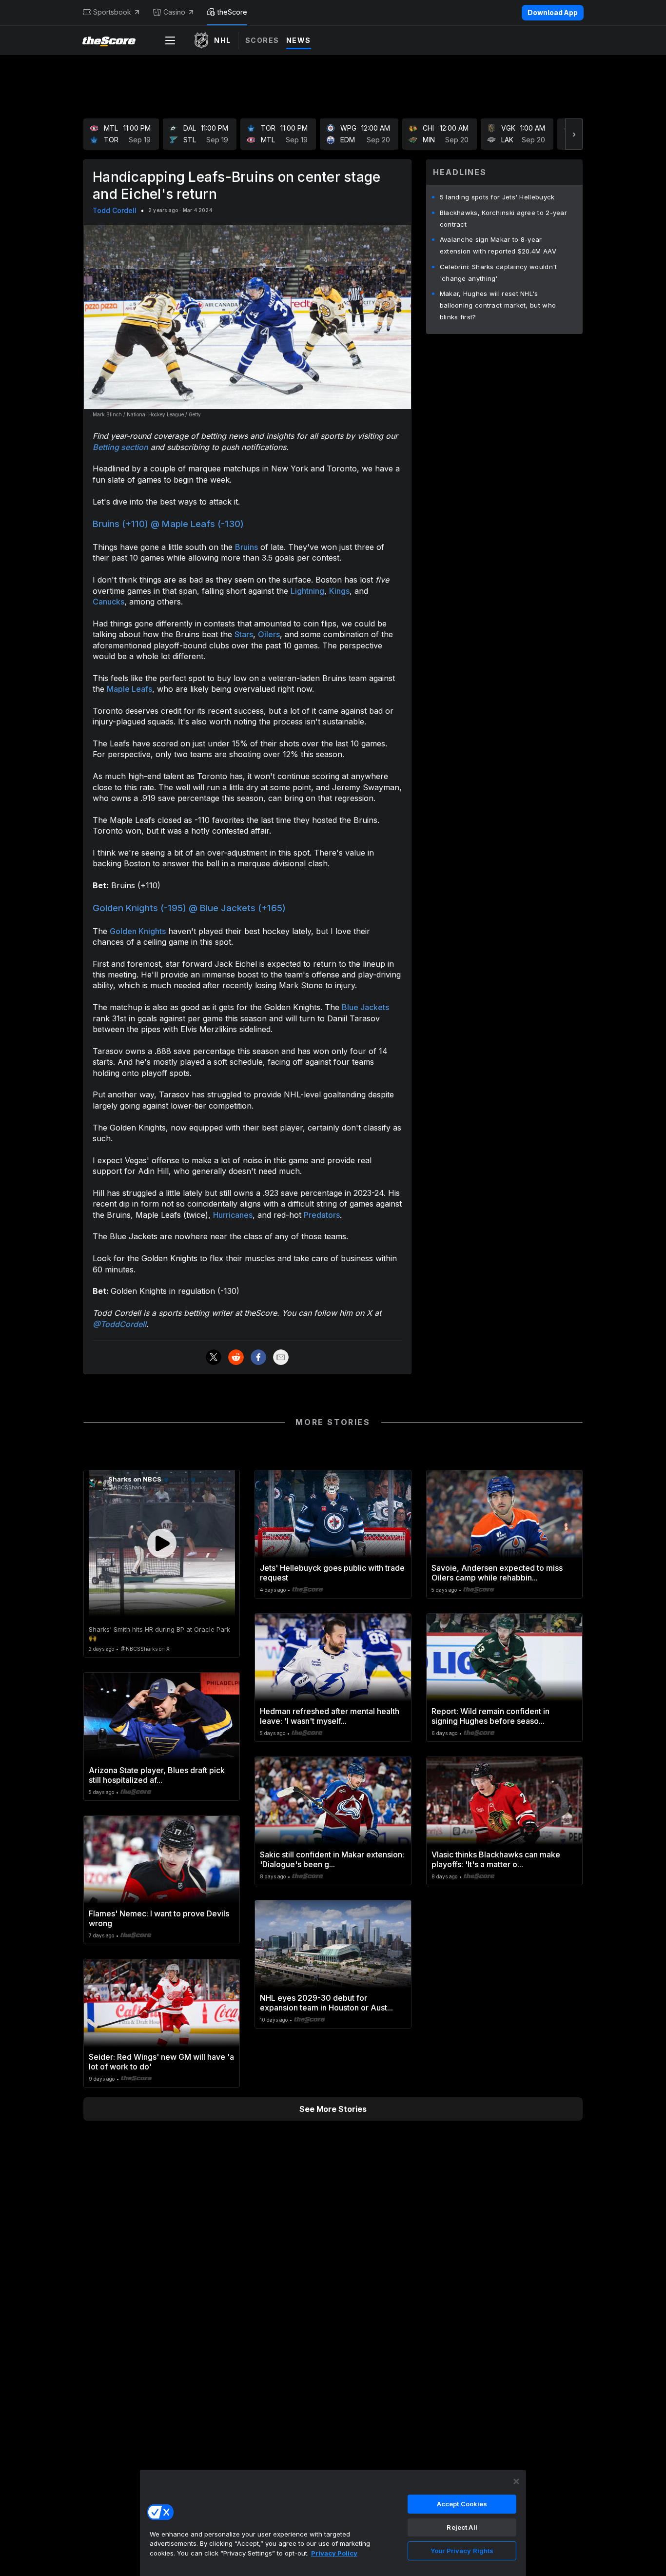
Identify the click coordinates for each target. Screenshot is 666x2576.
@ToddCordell (119, 1324)
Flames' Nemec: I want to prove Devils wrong (159, 1918)
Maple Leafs (129, 689)
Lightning (307, 591)
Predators (322, 1215)
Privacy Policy (334, 2553)
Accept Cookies (462, 2504)
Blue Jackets (365, 1007)
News (299, 40)
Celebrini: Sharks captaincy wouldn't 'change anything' (499, 273)
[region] (333, 2523)
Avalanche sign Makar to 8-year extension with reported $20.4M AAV (498, 245)
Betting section (120, 447)
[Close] (516, 2481)
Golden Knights (138, 931)
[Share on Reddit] (236, 1357)
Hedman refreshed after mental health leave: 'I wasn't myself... (330, 1716)
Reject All (462, 2527)
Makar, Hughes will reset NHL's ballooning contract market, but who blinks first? (498, 305)
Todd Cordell (115, 210)
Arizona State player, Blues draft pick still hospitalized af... (157, 1775)
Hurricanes (233, 1215)
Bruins (246, 547)
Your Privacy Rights (462, 2551)
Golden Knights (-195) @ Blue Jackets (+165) (189, 908)
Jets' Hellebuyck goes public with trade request (332, 1573)
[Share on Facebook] (258, 1357)
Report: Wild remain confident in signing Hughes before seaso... (490, 1716)
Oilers (269, 634)
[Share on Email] (281, 1357)
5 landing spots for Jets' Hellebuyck (497, 197)
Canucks (108, 602)
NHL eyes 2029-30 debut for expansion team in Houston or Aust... (326, 2003)
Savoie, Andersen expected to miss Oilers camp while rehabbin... (497, 1573)
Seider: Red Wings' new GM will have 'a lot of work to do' (161, 2062)
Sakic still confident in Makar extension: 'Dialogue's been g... (332, 1859)
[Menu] (170, 40)
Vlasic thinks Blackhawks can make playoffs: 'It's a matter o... (496, 1859)
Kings (339, 591)
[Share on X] (214, 1357)
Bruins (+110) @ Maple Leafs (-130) (168, 524)
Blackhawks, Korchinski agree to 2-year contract (503, 218)
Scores (262, 40)
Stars (244, 634)
